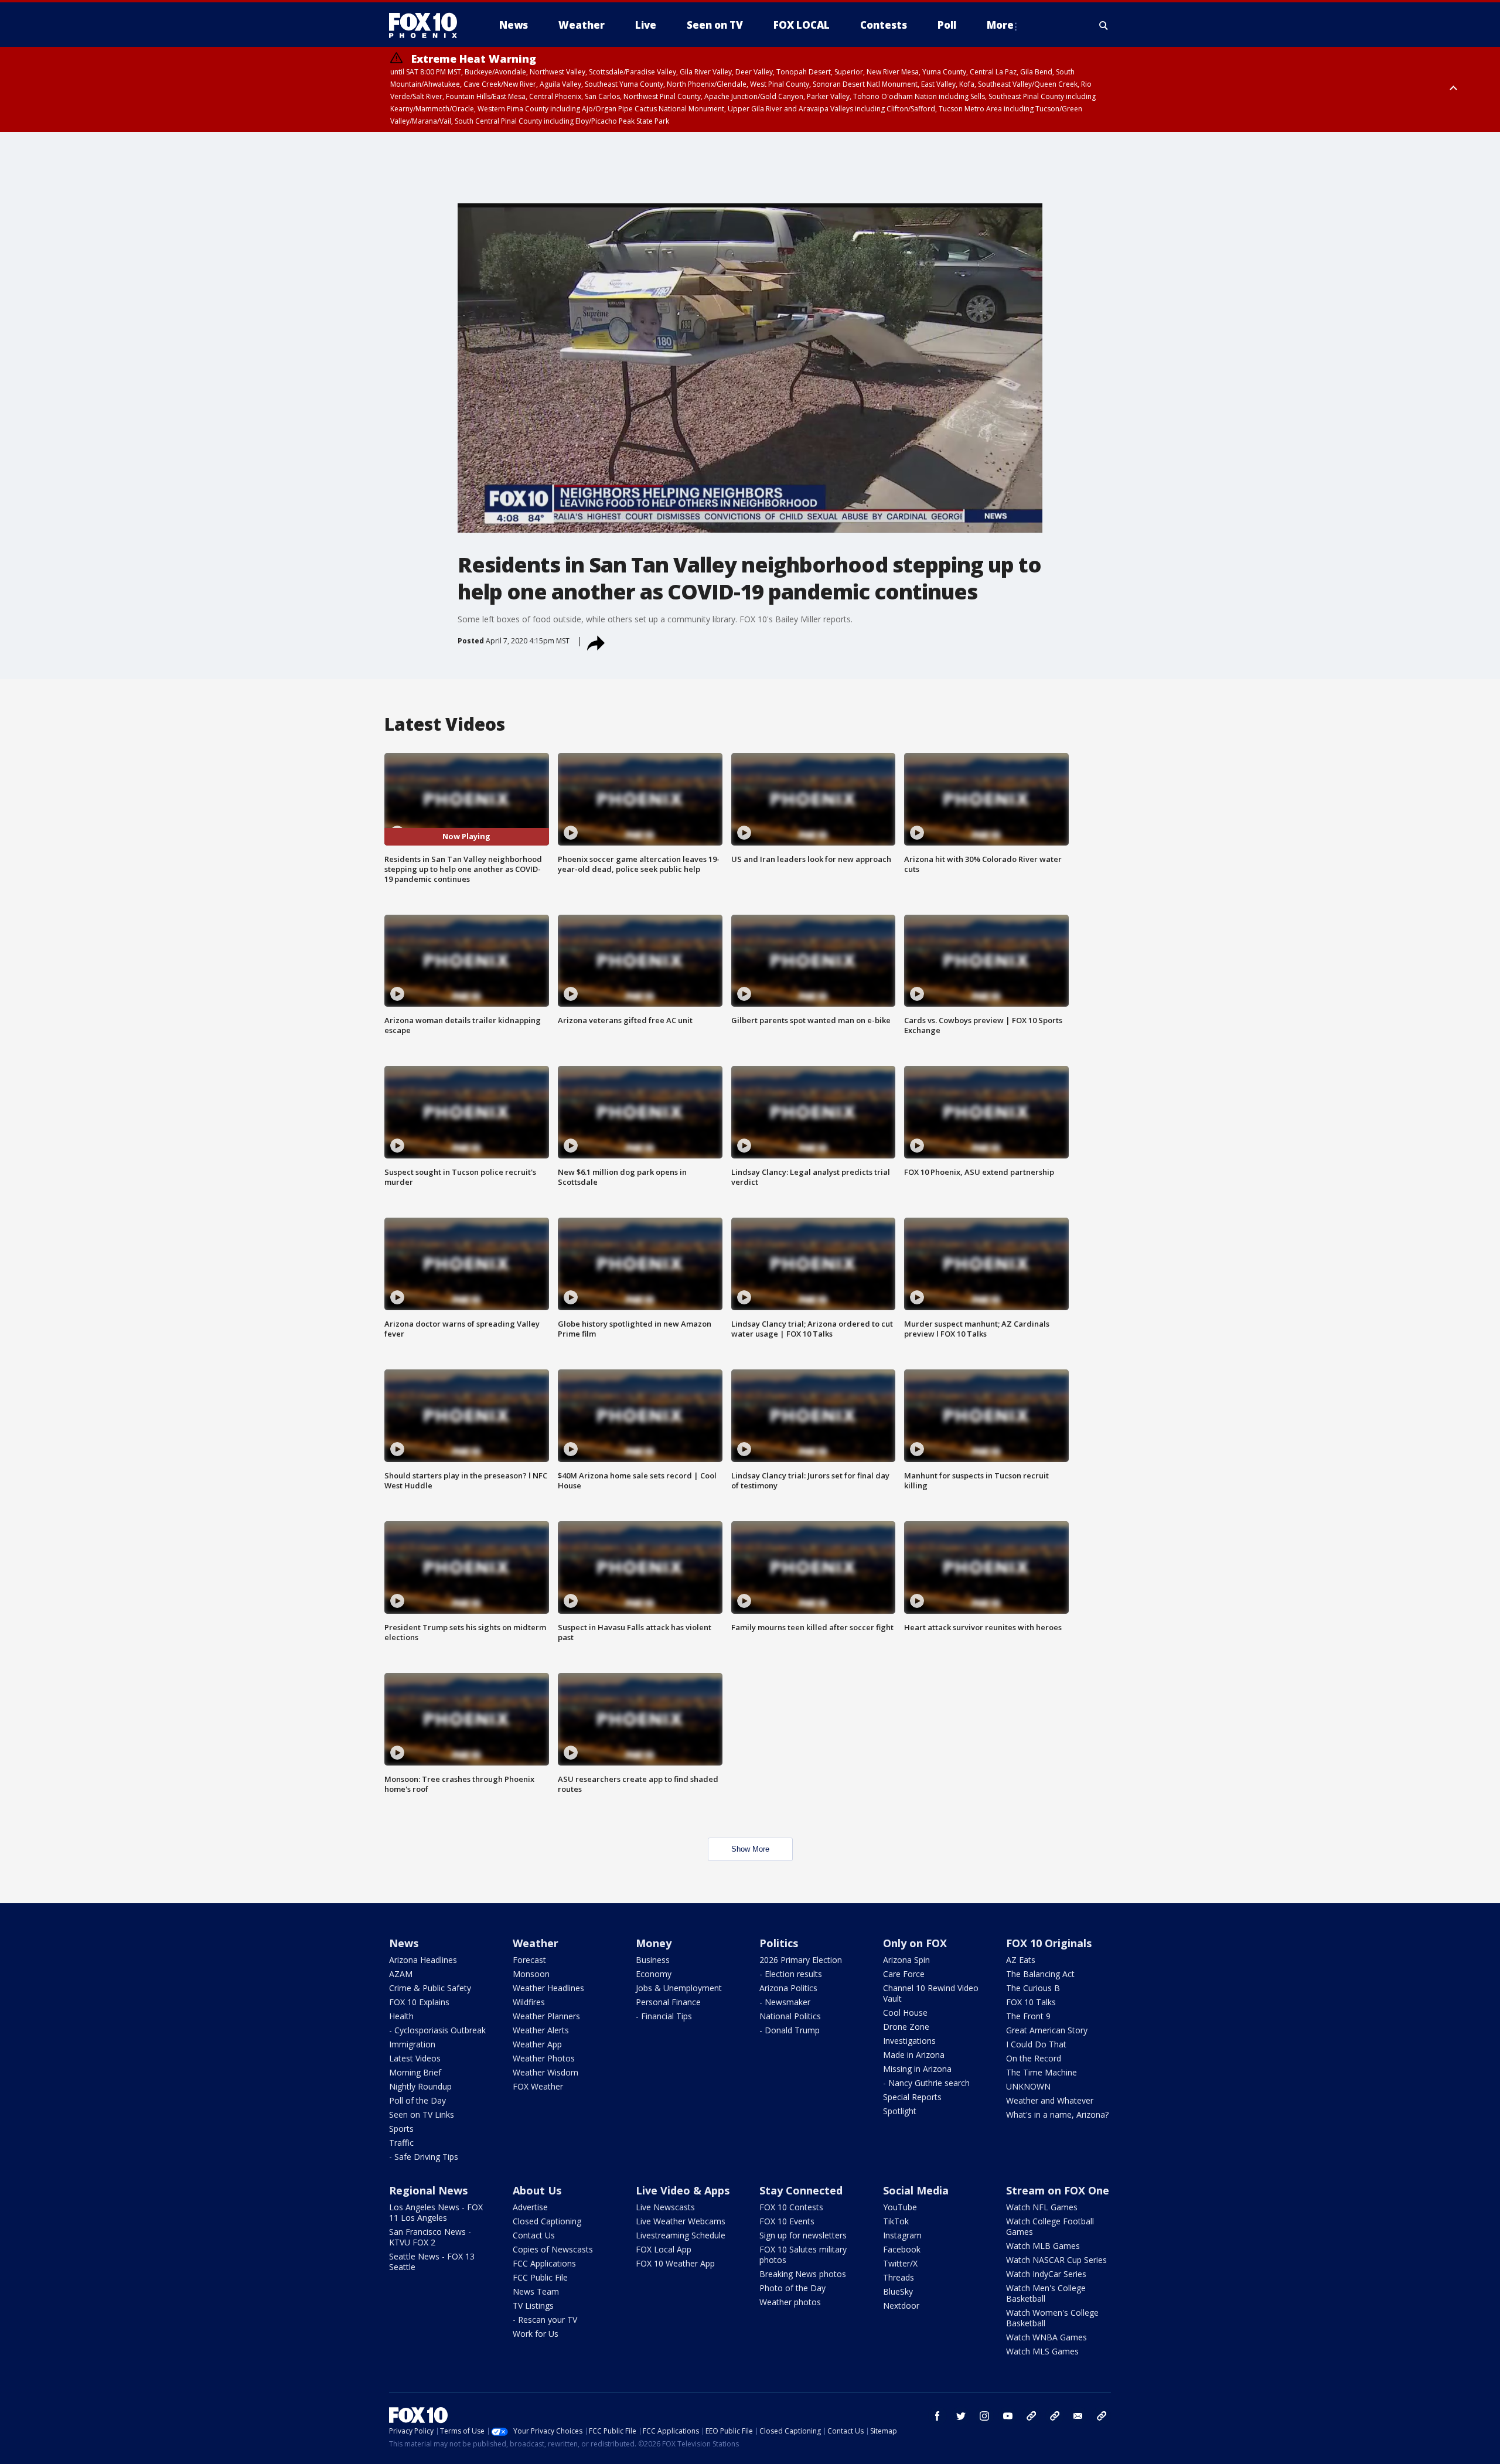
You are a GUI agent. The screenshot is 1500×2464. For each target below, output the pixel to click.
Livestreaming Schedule (681, 2235)
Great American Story (1047, 2030)
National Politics (790, 2016)
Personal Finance (668, 2002)
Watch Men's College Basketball (1046, 2293)
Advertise (530, 2207)
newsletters (1102, 2416)
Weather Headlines (548, 1988)
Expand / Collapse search (1104, 25)
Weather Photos (544, 2058)
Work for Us (536, 2334)
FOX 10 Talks (1031, 2002)
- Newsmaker (785, 2002)
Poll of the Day (417, 2100)
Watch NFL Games (1042, 2207)
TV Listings (533, 2305)
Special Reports (912, 2097)
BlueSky (898, 2291)
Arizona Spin (906, 1960)
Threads (899, 2277)
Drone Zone (906, 2027)
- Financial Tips (664, 2016)
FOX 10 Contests (791, 2207)
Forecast (529, 1960)
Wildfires (529, 2002)
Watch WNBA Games (1046, 2337)
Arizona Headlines (423, 1960)
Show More (750, 1849)
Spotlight (900, 2111)
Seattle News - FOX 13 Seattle (432, 2262)
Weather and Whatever (1050, 2100)
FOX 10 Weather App (675, 2263)
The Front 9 (1028, 2016)
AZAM (401, 1974)
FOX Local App (664, 2249)
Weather (536, 1943)
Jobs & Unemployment (679, 1988)
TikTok (896, 2221)
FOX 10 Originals (1049, 1943)
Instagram (902, 2235)
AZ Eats (1021, 1960)
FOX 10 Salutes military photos (803, 2255)
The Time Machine (1042, 2072)
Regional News (428, 2190)
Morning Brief (415, 2072)
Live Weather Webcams (681, 2221)
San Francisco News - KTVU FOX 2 (430, 2237)
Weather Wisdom (546, 2072)
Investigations (909, 2041)
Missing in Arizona (917, 2069)
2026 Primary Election (801, 1960)
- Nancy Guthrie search (926, 2083)
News (404, 1943)
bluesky (1055, 2416)
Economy (654, 1974)
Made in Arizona (914, 2055)
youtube (1008, 2416)
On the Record (1034, 2058)
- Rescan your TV (545, 2320)
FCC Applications (544, 2263)
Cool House (905, 2013)
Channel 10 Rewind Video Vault (931, 1993)
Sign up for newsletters (803, 2235)
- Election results (791, 1974)
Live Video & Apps (683, 2190)
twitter (961, 2416)
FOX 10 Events (787, 2221)
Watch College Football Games (1050, 2226)
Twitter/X (900, 2263)
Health (401, 2016)
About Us (537, 2190)
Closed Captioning (547, 2221)
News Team (536, 2291)
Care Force (904, 1974)
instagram (984, 2416)
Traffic (401, 2143)
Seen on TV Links (422, 2114)
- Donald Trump (790, 2030)
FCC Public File (540, 2277)
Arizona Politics (788, 1988)
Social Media (916, 2190)
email (1078, 2416)
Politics (779, 1943)
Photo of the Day (792, 2288)
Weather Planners (546, 2016)
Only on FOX (915, 1943)
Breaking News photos (803, 2274)
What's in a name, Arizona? (1057, 2114)
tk (1031, 2416)
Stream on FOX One (1058, 2190)
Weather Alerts (541, 2030)
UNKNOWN (1028, 2086)
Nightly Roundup (420, 2086)
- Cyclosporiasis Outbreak (437, 2030)
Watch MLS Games (1042, 2351)
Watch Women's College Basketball (1052, 2318)
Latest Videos (415, 2058)
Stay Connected (801, 2190)
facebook (937, 2416)
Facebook (902, 2249)
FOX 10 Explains (419, 2002)
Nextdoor (901, 2305)
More (1000, 25)
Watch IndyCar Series (1046, 2274)
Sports (401, 2129)
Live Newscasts (665, 2207)
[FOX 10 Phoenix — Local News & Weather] (428, 25)
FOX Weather (538, 2086)
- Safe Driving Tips (424, 2157)
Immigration (412, 2044)
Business (653, 1960)
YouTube (900, 2207)
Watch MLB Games (1043, 2246)
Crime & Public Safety (430, 1988)
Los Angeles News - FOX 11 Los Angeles (436, 2212)
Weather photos (790, 2302)
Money (654, 1943)
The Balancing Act (1040, 1974)
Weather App (537, 2044)
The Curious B (1033, 1988)
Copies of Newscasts (553, 2249)
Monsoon (531, 1974)
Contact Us (534, 2235)
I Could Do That (1036, 2044)
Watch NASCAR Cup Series (1056, 2260)
